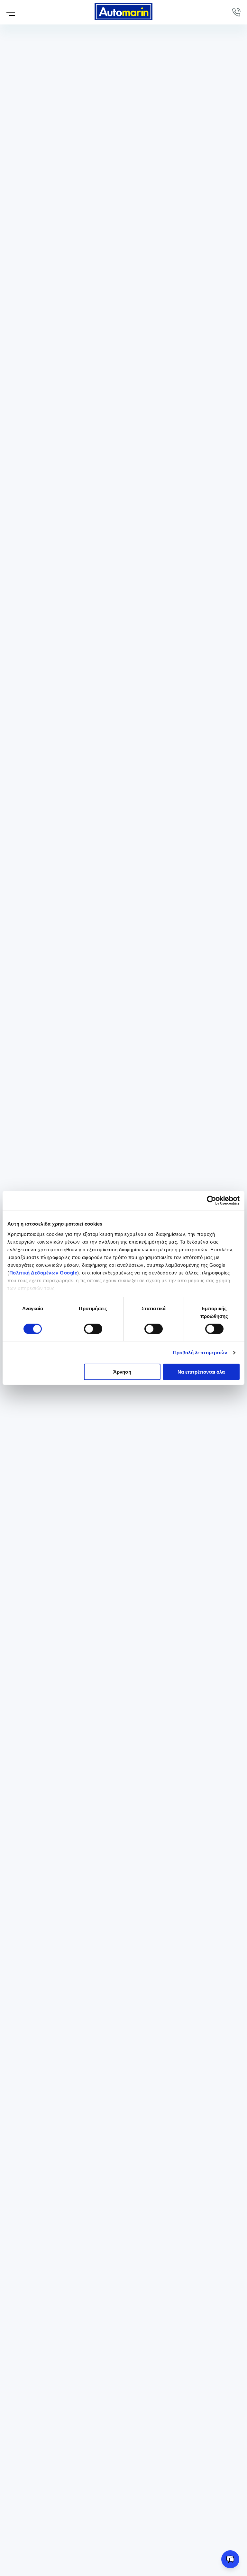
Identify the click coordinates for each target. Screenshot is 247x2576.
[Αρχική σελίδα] (123, 12)
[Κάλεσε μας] (236, 12)
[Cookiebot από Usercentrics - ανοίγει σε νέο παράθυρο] (211, 1200)
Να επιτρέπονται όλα (201, 1372)
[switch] (93, 1329)
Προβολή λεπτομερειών (200, 1353)
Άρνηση (122, 1372)
